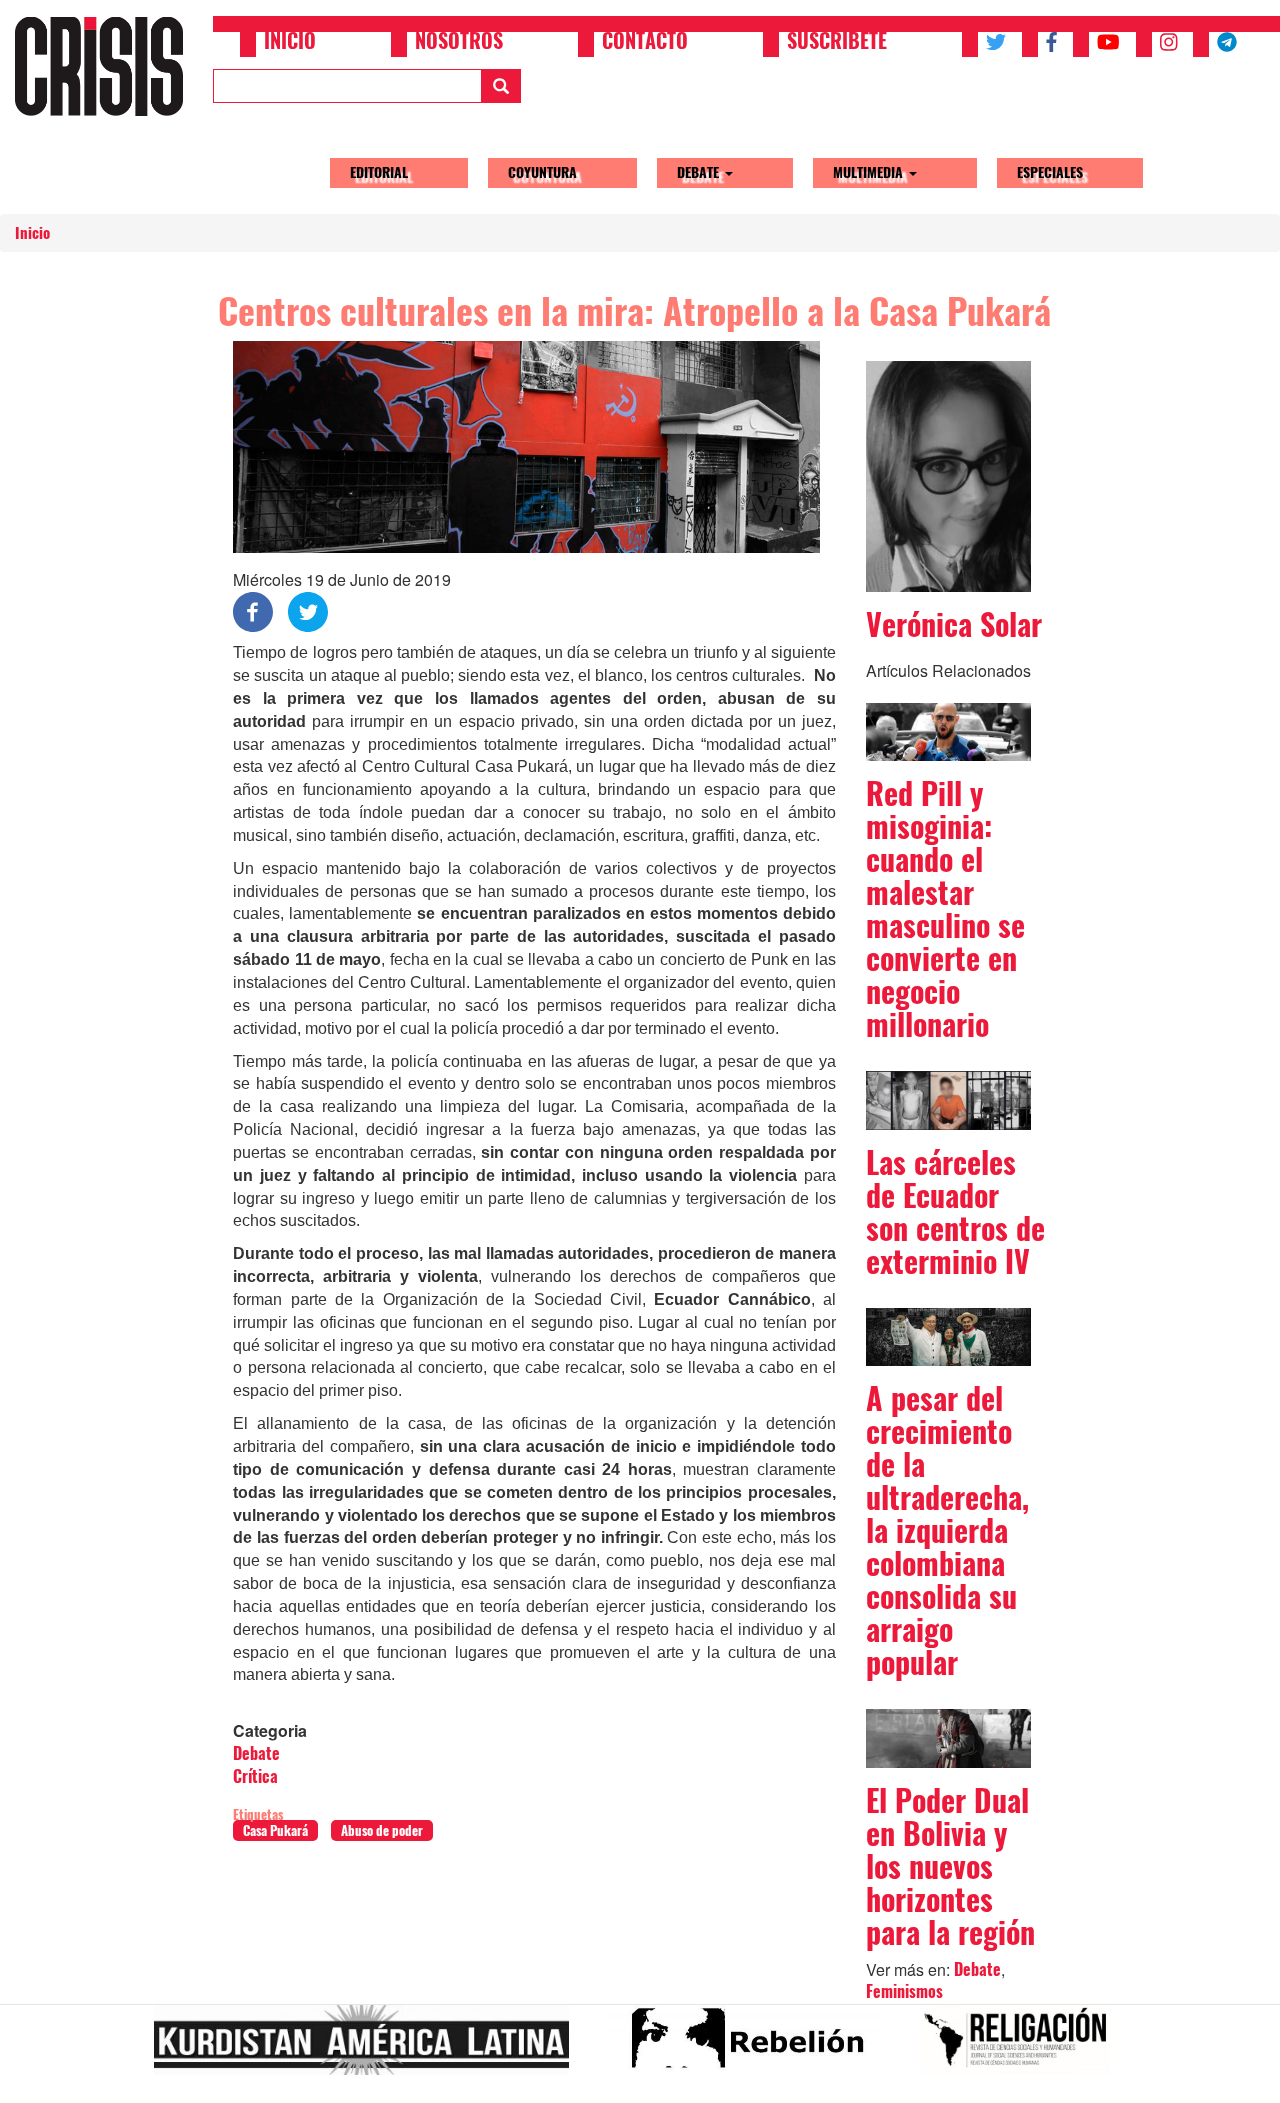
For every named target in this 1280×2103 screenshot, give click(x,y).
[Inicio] (106, 66)
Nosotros (459, 43)
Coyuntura (542, 172)
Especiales (1050, 172)
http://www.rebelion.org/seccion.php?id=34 (753, 2048)
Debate (700, 172)
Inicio (290, 43)
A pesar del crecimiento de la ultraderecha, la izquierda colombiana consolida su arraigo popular (947, 1530)
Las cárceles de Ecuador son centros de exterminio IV (955, 1212)
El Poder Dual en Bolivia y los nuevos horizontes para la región (950, 1866)
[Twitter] (308, 610)
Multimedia (870, 172)
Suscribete (837, 43)
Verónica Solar (954, 624)
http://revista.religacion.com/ (1023, 2048)
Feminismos (904, 1991)
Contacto (645, 43)
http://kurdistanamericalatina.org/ (369, 2048)
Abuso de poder (382, 1830)
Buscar (501, 86)
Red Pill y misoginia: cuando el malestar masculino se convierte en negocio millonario (945, 909)
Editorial (379, 172)
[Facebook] (253, 610)
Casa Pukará (275, 1830)
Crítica (255, 1776)
